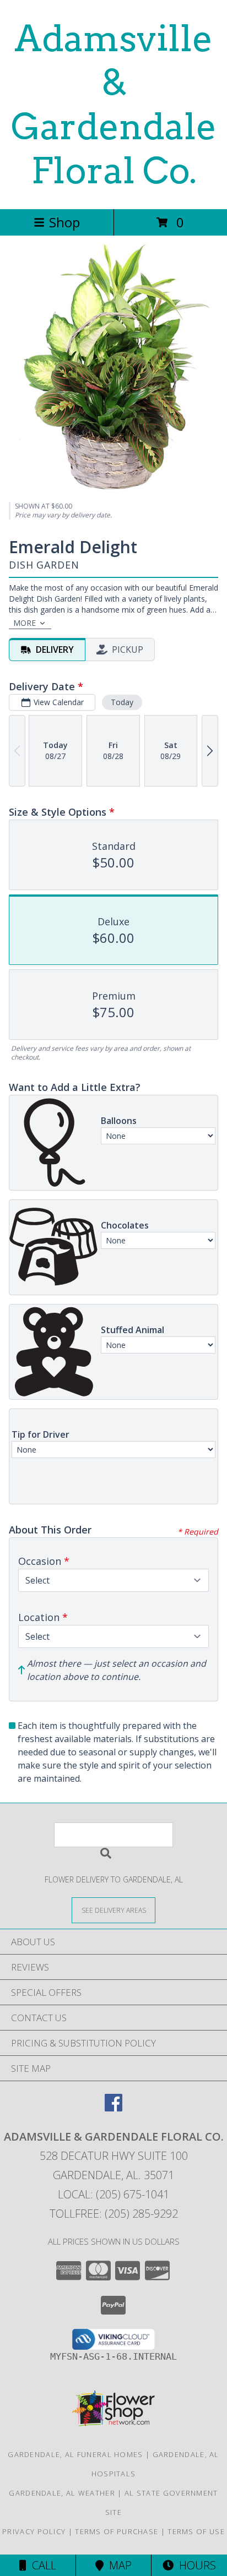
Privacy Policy (34, 2531)
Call (41, 2565)
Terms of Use (196, 2531)
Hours (195, 2565)
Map (118, 2565)
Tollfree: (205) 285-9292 (114, 2214)
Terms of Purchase (117, 2531)
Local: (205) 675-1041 (113, 2194)
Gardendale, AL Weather (62, 2493)
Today (122, 702)
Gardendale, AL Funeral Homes (75, 2454)
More (25, 623)
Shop (64, 222)
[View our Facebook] (113, 2108)
